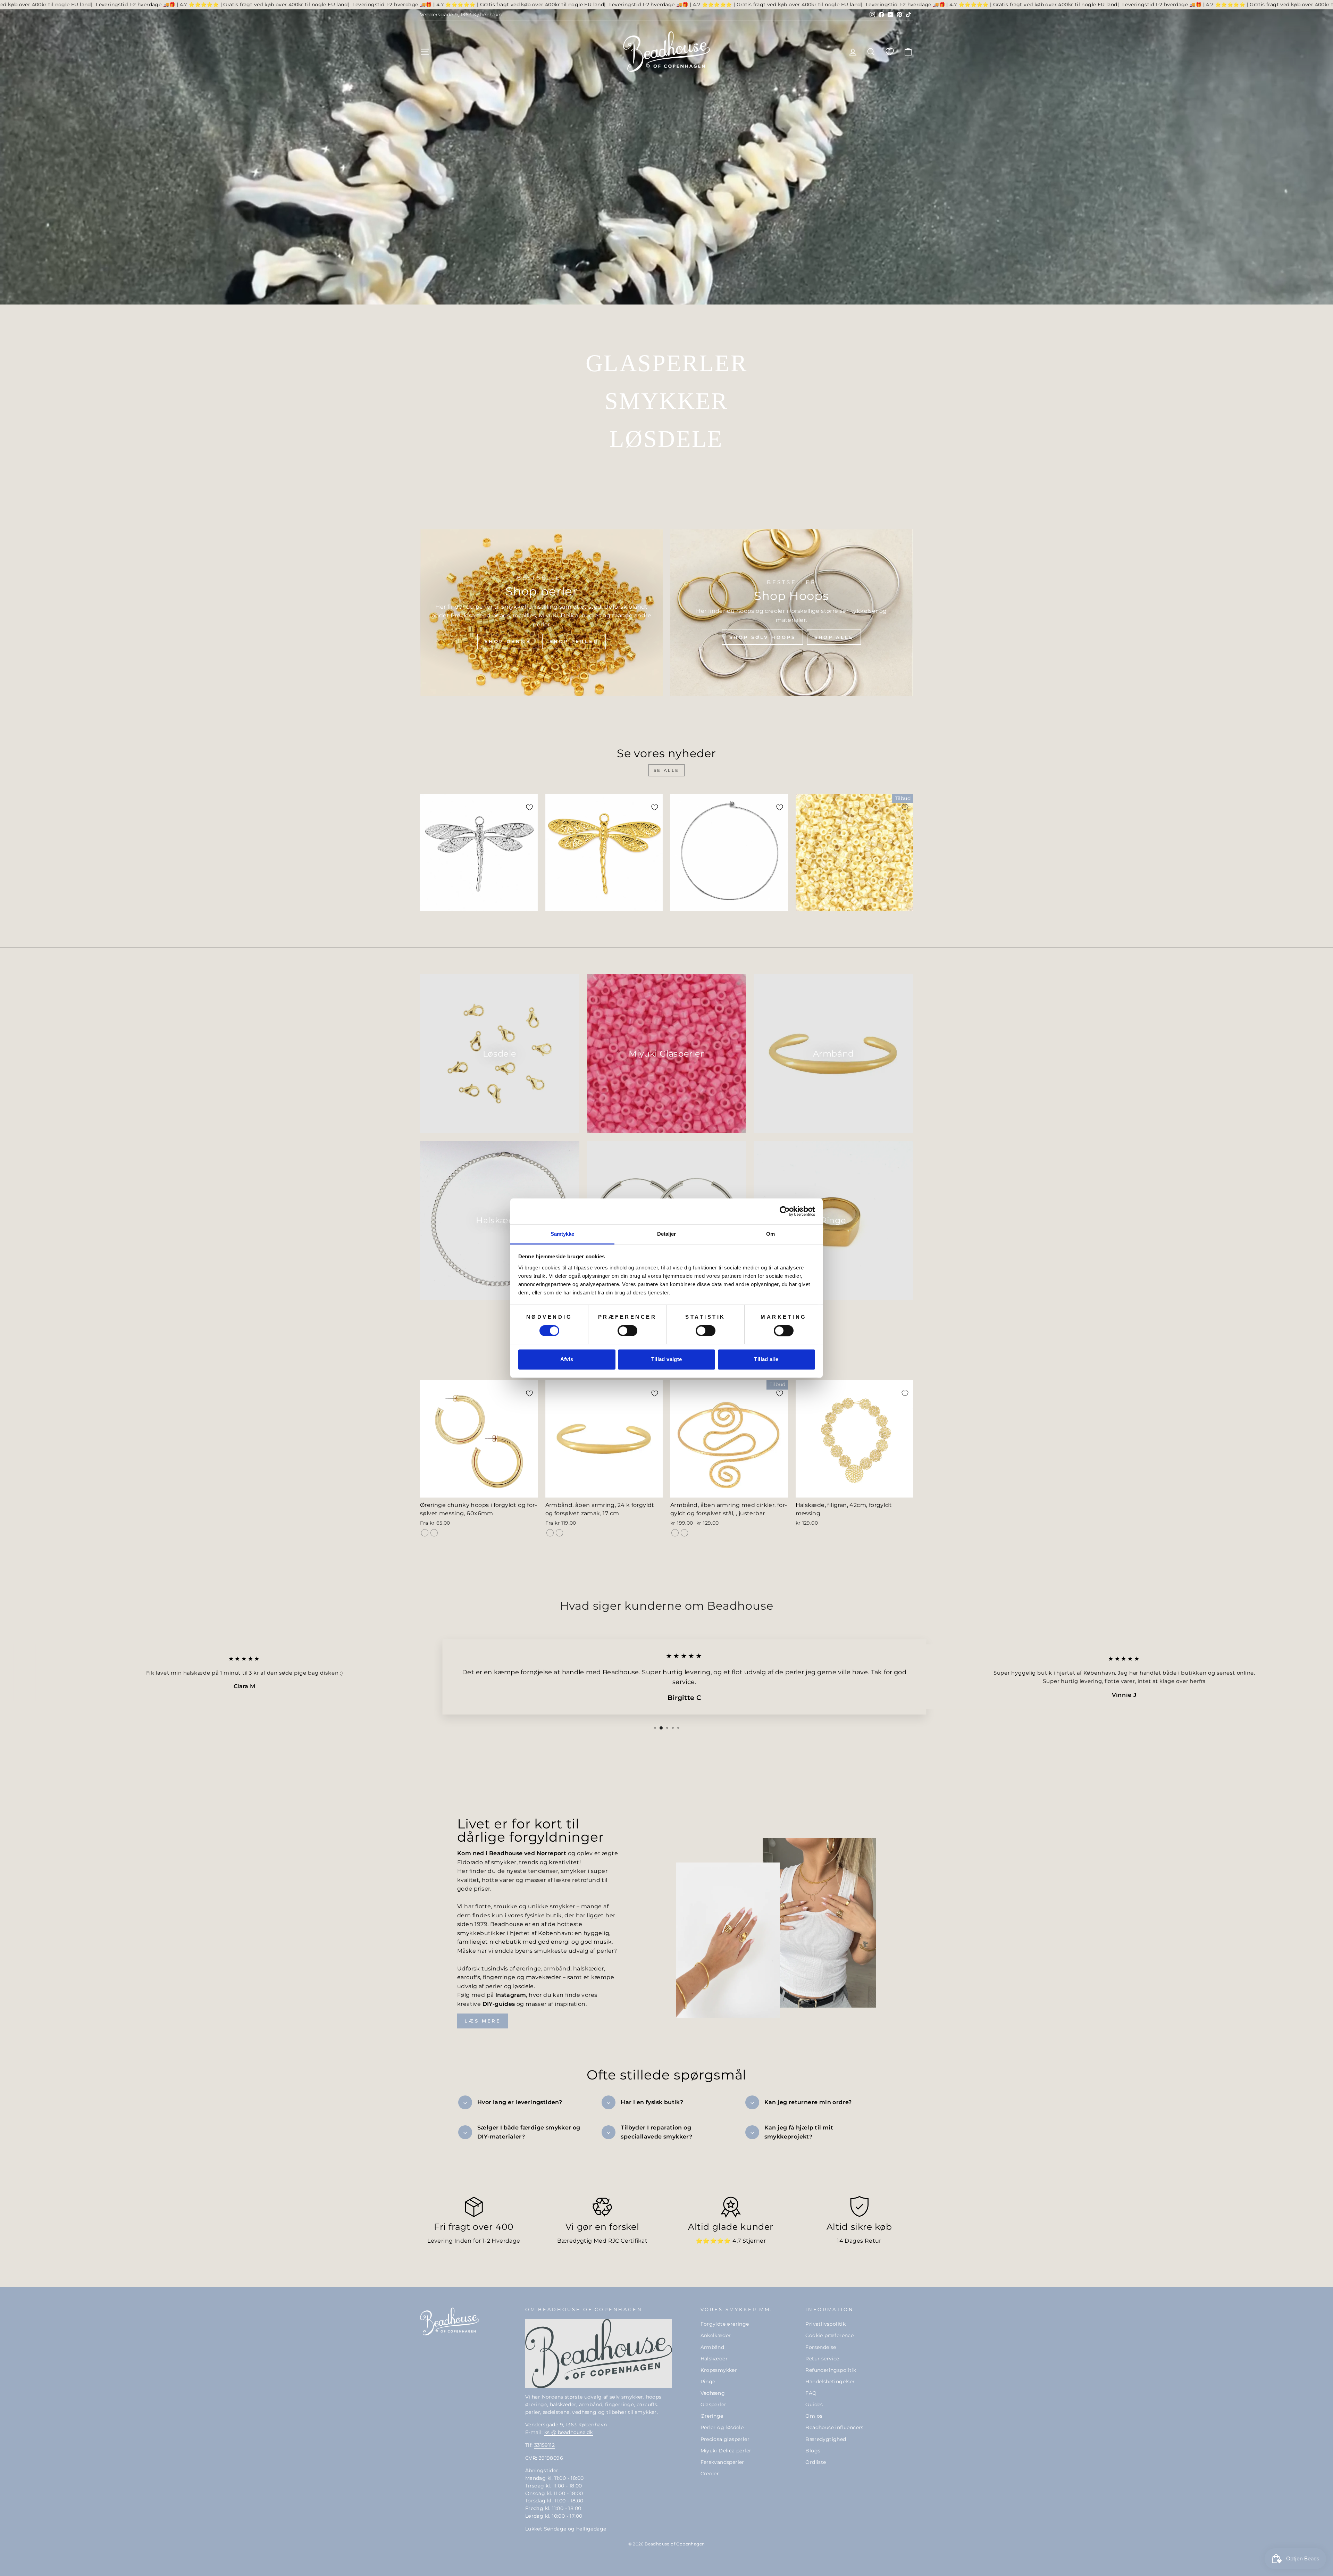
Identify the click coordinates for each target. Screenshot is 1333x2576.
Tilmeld (734, 1379)
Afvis (567, 1360)
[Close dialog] (793, 1186)
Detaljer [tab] (667, 1234)
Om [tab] (770, 1234)
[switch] (627, 1331)
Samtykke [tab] (563, 1234)
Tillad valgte (667, 1360)
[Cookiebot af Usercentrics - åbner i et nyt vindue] (785, 1211)
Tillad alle (766, 1360)
